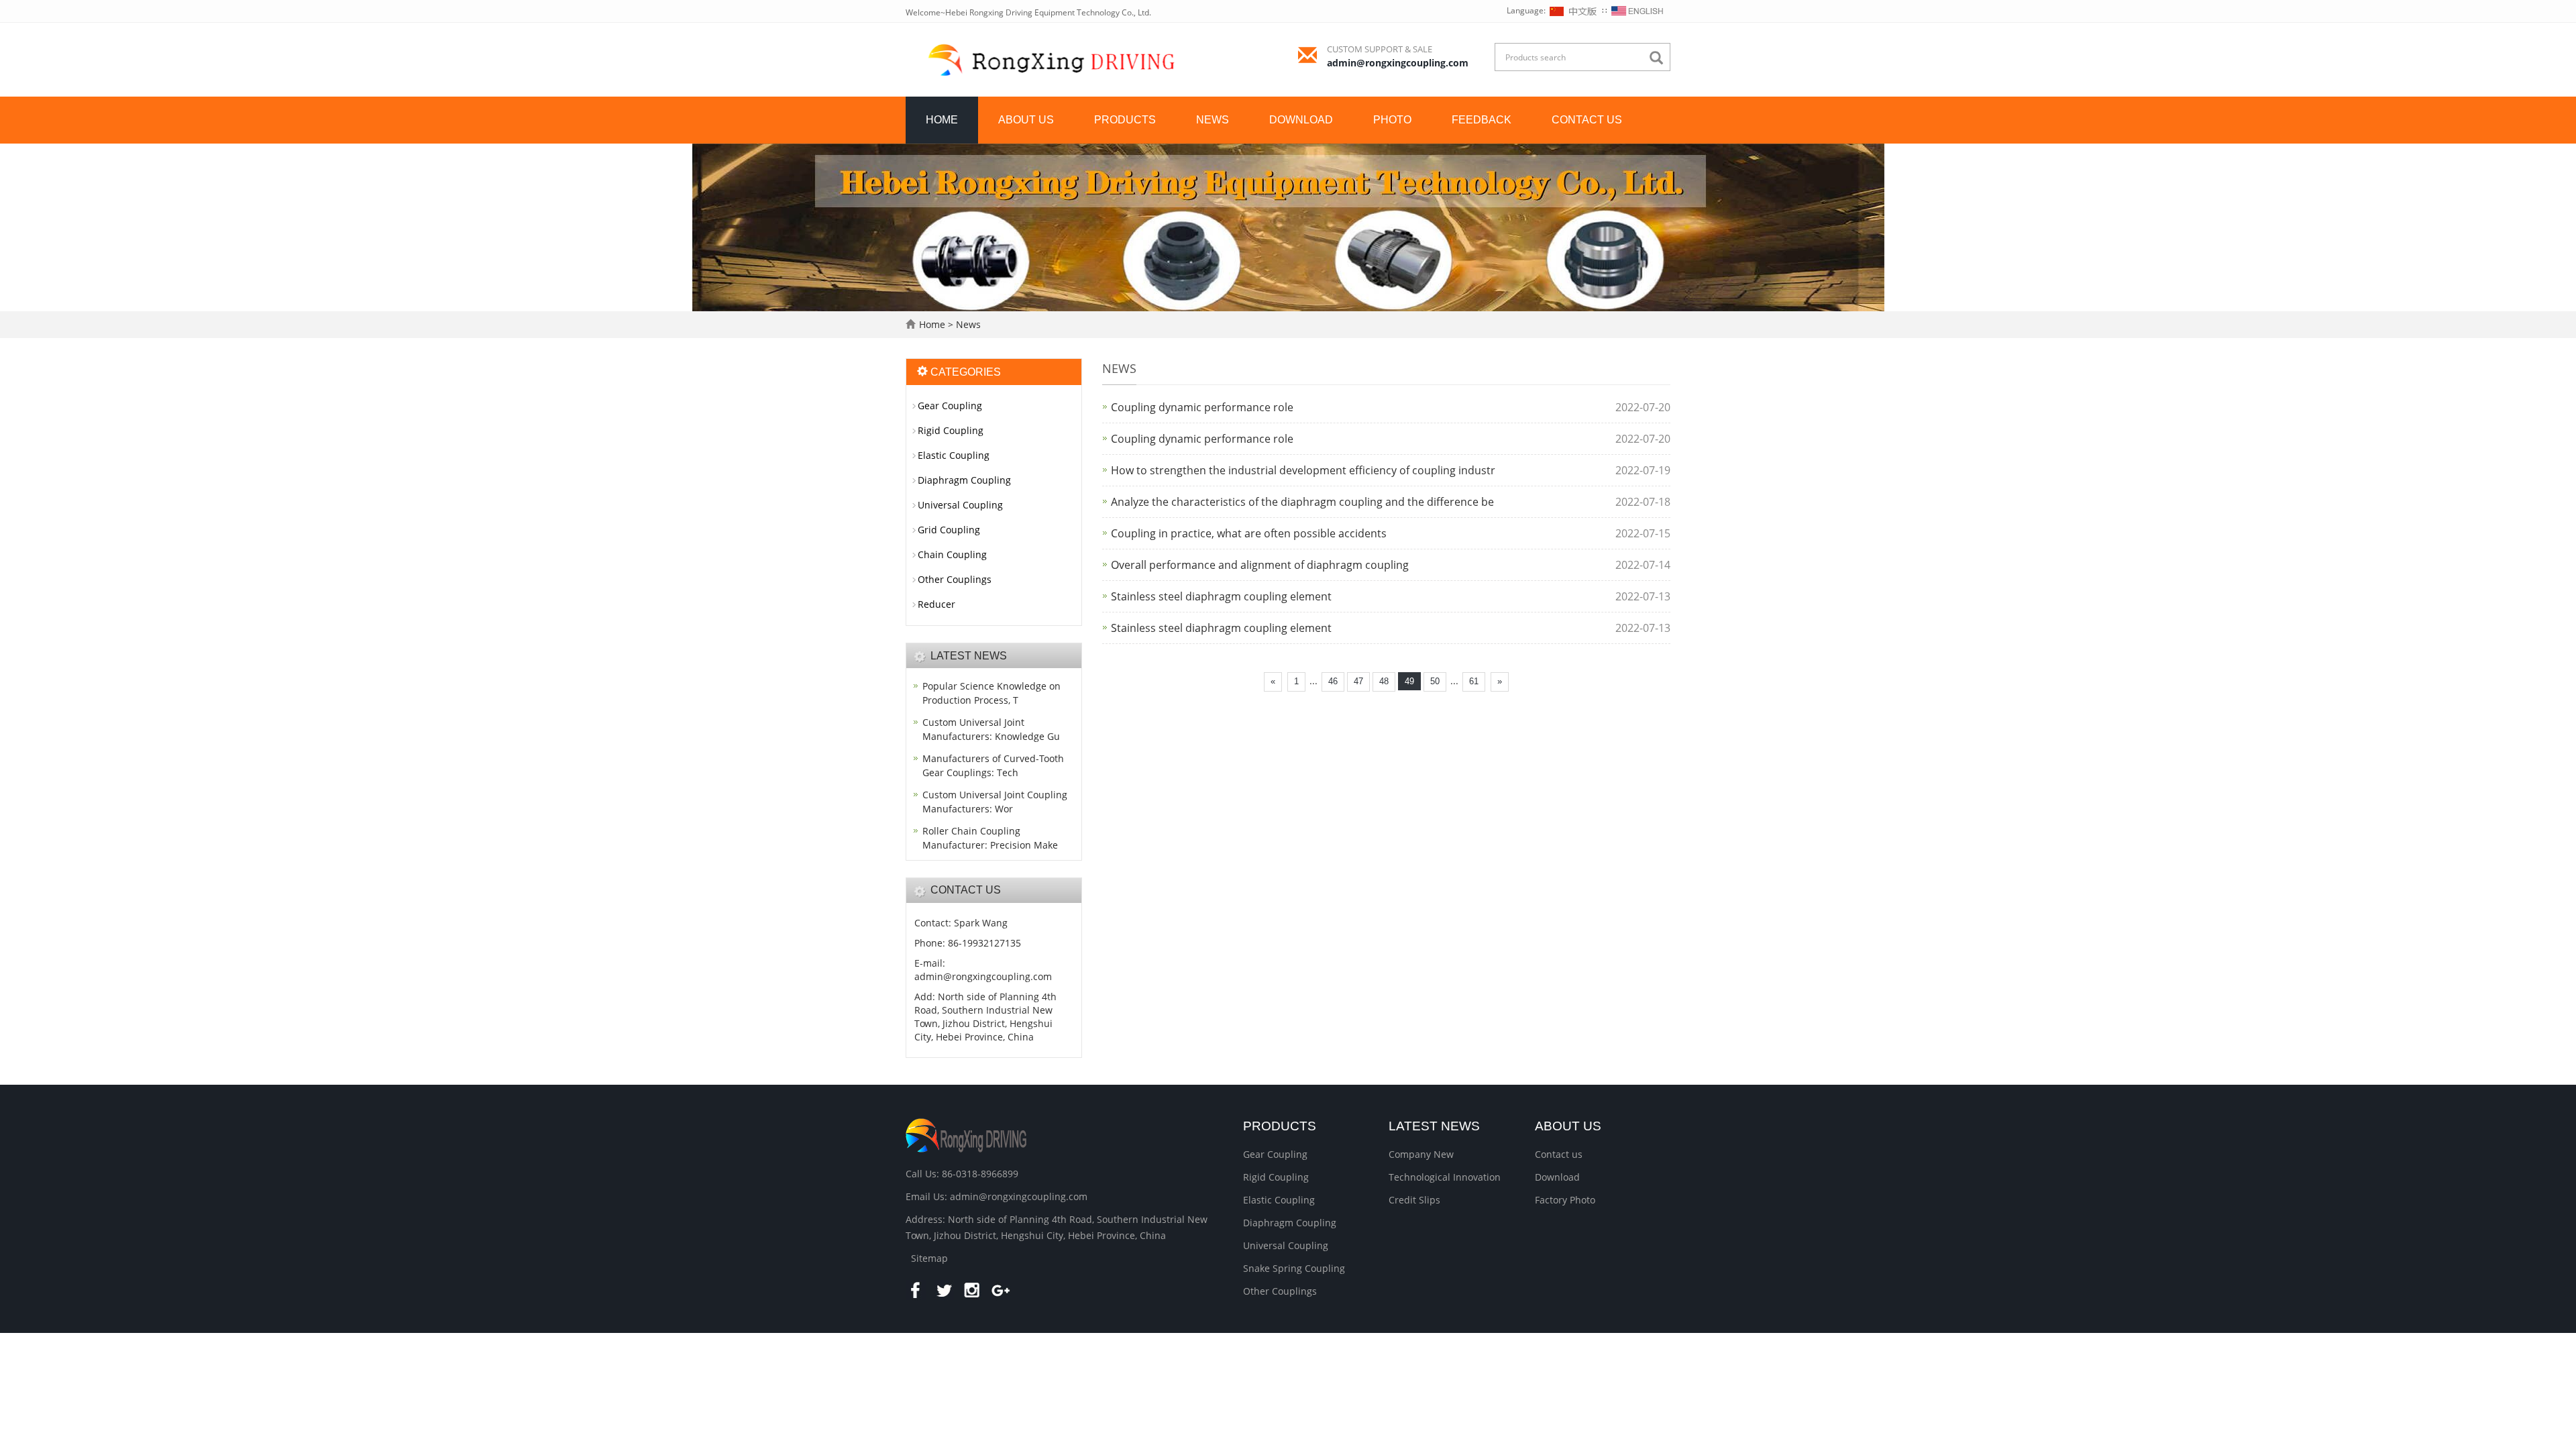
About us (1026, 120)
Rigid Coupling (951, 430)
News (1213, 120)
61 (1474, 681)
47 (1358, 681)
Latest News (1434, 1126)
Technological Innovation (1445, 1177)
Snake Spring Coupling (1294, 1268)
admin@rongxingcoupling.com (1398, 63)
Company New (1421, 1154)
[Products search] (1660, 58)
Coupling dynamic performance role (1202, 407)
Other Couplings (955, 579)
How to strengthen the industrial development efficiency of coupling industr (1303, 470)
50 (1435, 681)
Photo (1392, 120)
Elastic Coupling (954, 455)
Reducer (936, 604)
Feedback (1482, 120)
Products (1125, 120)
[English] (1638, 10)
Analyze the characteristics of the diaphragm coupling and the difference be (1302, 502)
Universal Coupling (960, 505)
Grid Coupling (949, 530)
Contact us (1587, 120)
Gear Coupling (950, 406)
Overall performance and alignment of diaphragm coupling (1260, 565)
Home (942, 120)
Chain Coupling (952, 554)
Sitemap (929, 1258)
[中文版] (1574, 10)
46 (1333, 681)
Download (1301, 120)
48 (1384, 681)
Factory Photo (1565, 1200)
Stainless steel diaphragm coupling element (1221, 596)
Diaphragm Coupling (964, 480)
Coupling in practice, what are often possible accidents (1249, 533)
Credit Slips (1414, 1200)
